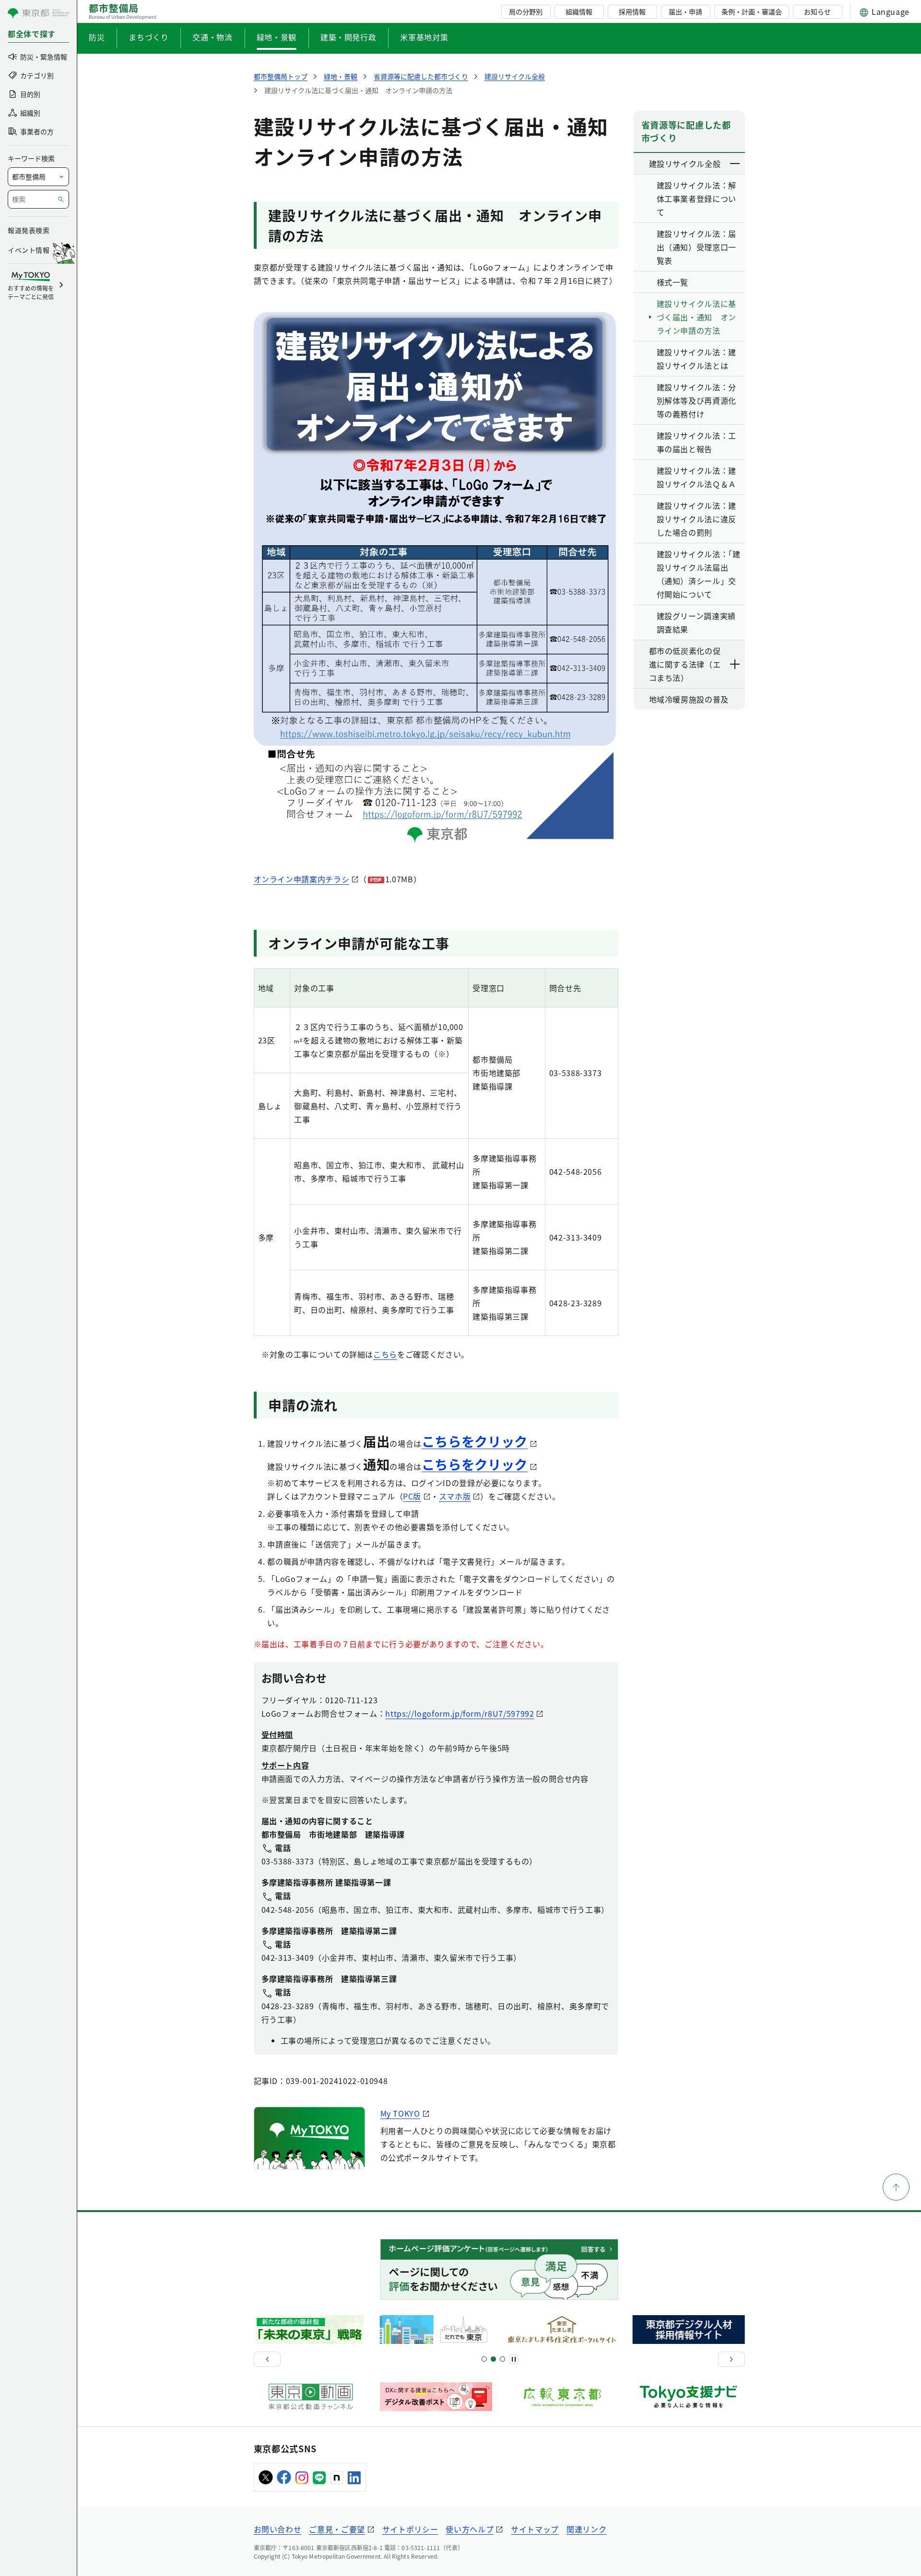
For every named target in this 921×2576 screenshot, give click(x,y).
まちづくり (148, 37)
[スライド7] (502, 2359)
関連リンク (586, 2529)
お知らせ (817, 12)
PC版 (412, 1496)
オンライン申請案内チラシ (302, 879)
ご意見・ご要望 (337, 2529)
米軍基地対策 (424, 37)
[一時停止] (514, 2359)
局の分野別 (526, 12)
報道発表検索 (29, 230)
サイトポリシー (410, 2529)
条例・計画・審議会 (752, 12)
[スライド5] (493, 2359)
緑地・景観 (277, 37)
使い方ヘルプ (470, 2529)
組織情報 (579, 12)
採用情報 (632, 12)
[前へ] (267, 2359)
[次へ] (732, 2359)
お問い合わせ (278, 2529)
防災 (97, 37)
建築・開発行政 (348, 37)
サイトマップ (535, 2529)
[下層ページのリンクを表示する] (735, 164)
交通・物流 (212, 37)
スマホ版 (455, 1496)
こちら (385, 1354)
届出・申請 (685, 12)
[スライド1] (484, 2359)
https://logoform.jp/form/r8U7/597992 (460, 1713)
